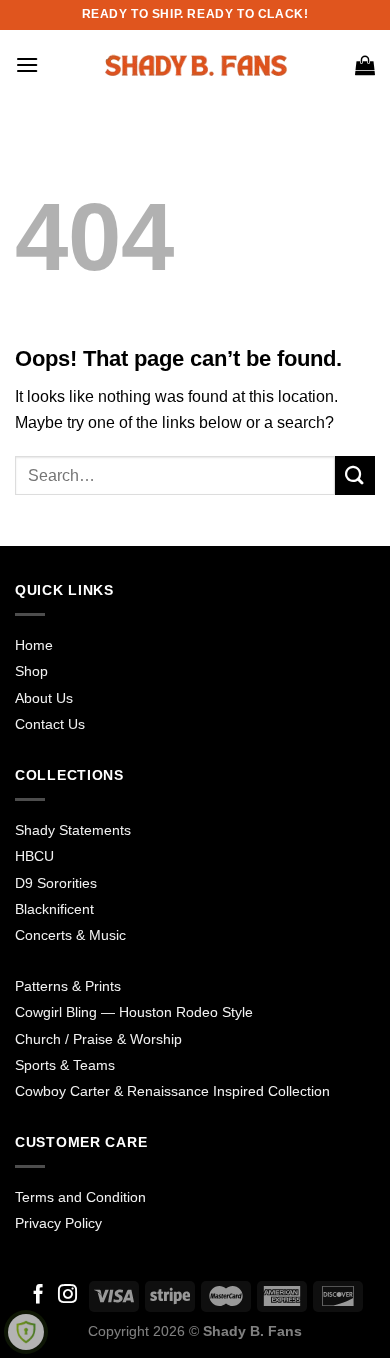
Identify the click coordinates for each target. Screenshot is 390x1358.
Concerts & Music (70, 935)
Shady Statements (73, 830)
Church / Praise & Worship (98, 1039)
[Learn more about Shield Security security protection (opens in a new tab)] (26, 1332)
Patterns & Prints (68, 986)
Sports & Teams (65, 1065)
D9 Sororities (56, 883)
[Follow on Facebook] (38, 1295)
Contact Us (50, 724)
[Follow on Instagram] (67, 1295)
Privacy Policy (58, 1223)
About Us (44, 698)
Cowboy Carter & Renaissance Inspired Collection (172, 1091)
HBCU (34, 856)
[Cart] (365, 65)
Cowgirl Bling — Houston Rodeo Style (134, 1012)
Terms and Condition (80, 1197)
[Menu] (27, 64)
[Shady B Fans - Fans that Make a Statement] (195, 65)
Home (34, 645)
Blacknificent (54, 909)
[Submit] (355, 475)
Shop (31, 671)
